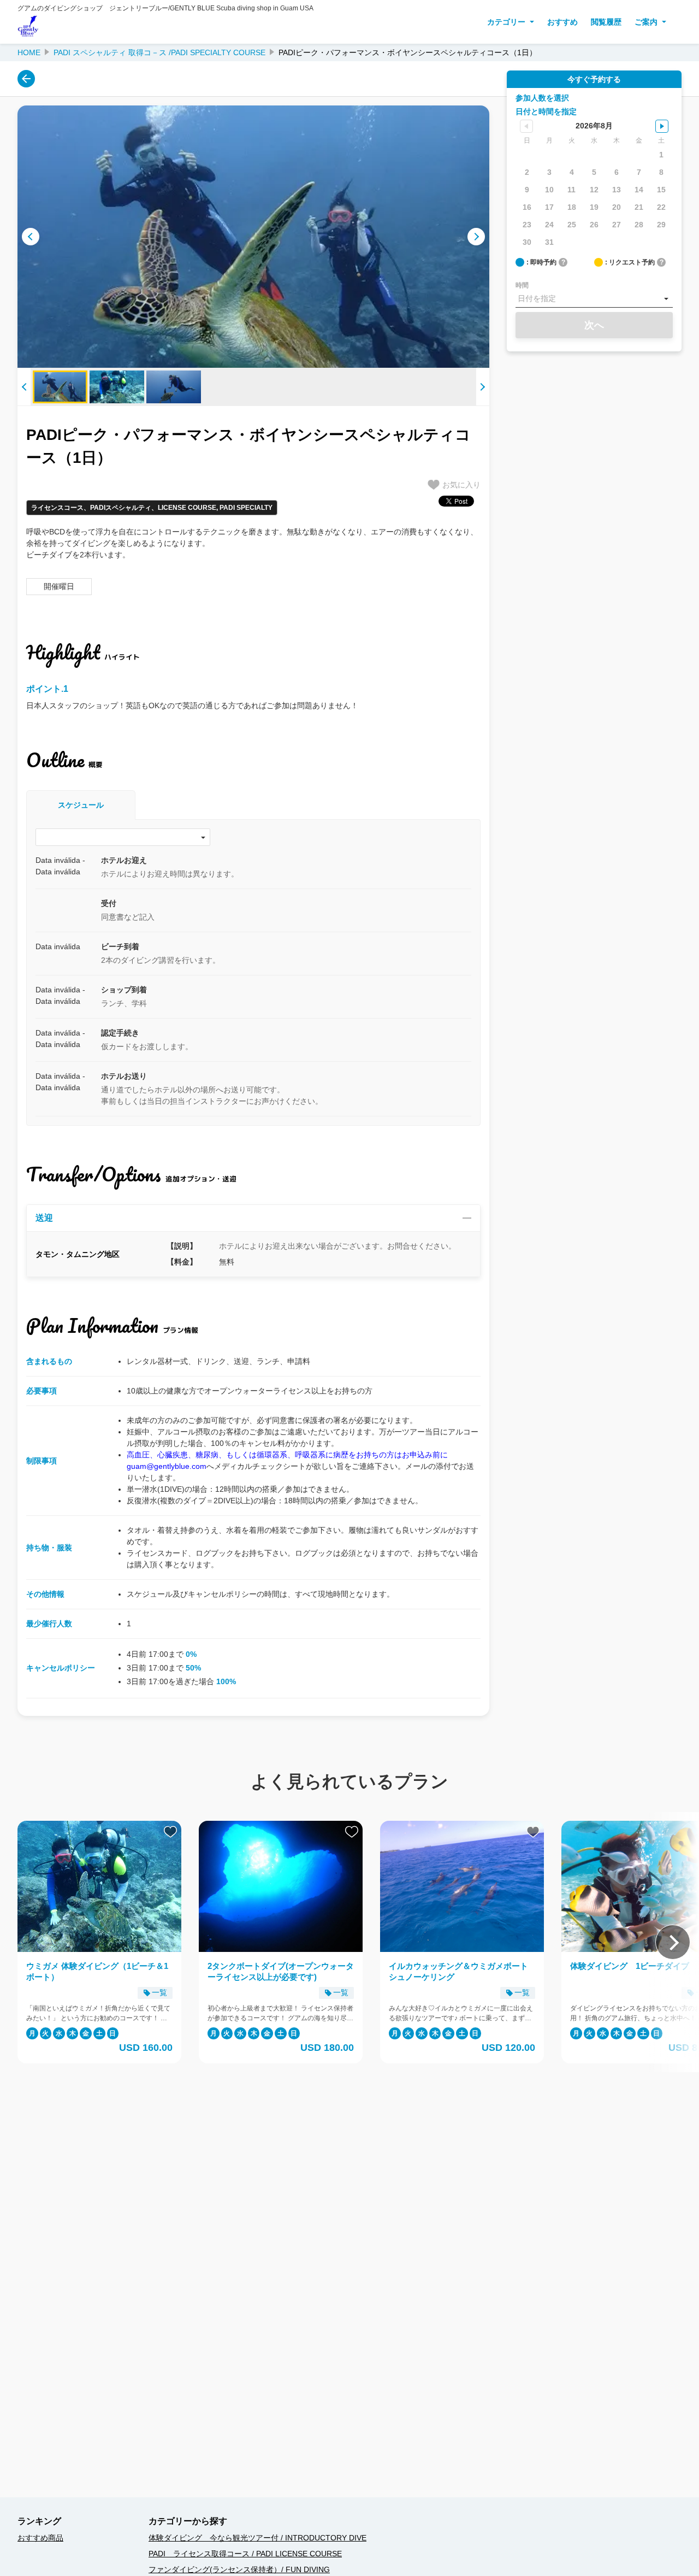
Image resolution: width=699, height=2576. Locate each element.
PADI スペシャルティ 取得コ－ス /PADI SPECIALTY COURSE (159, 52)
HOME (29, 52)
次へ (594, 325)
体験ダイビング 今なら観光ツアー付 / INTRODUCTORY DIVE (257, 2538)
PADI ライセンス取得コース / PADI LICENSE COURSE (245, 2554)
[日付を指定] (594, 299)
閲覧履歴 (606, 22)
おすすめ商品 (40, 2538)
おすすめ (562, 22)
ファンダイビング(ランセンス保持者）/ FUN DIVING (239, 2569)
